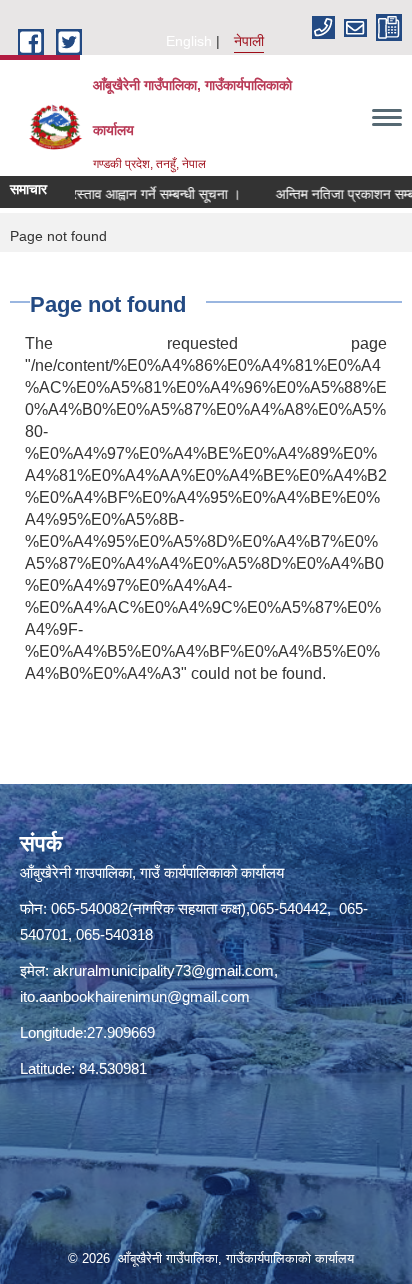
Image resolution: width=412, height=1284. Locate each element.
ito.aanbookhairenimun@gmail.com (135, 996)
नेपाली (249, 41)
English (189, 41)
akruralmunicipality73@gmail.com (163, 970)
